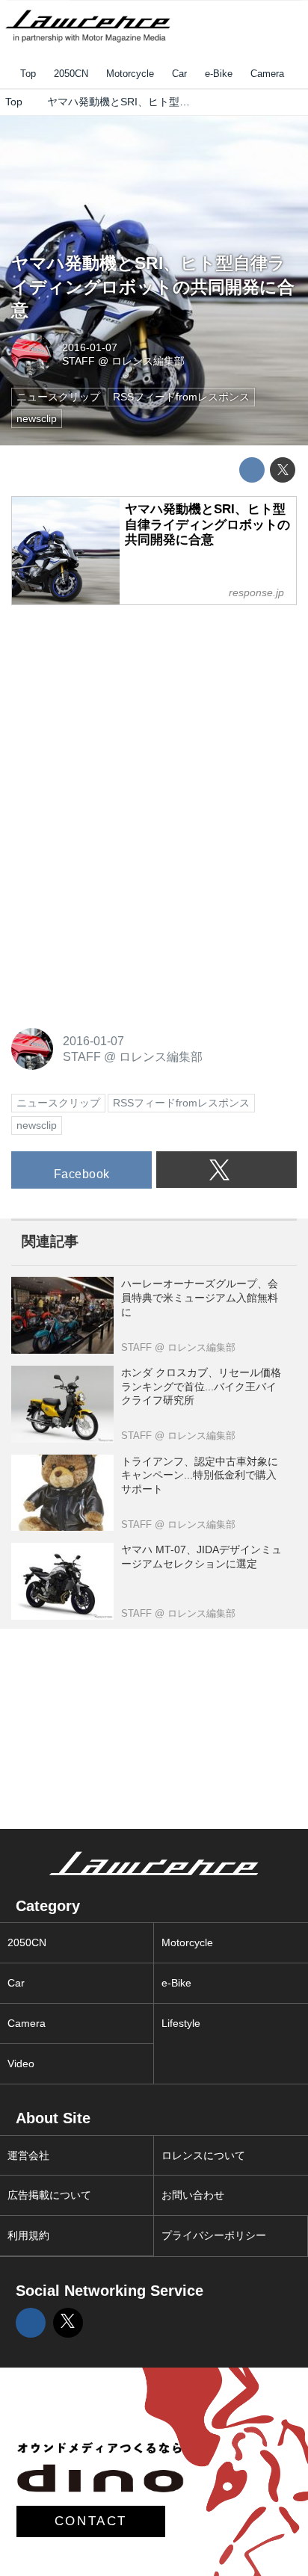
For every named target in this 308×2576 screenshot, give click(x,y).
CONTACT (91, 2521)
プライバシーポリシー (214, 2235)
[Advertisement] (123, 712)
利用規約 (28, 2235)
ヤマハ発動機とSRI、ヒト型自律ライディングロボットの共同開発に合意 (153, 287)
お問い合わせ (193, 2195)
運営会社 (28, 2155)
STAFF (78, 361)
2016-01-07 (90, 347)
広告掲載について (49, 2195)
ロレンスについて (203, 2155)
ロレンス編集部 (148, 361)
